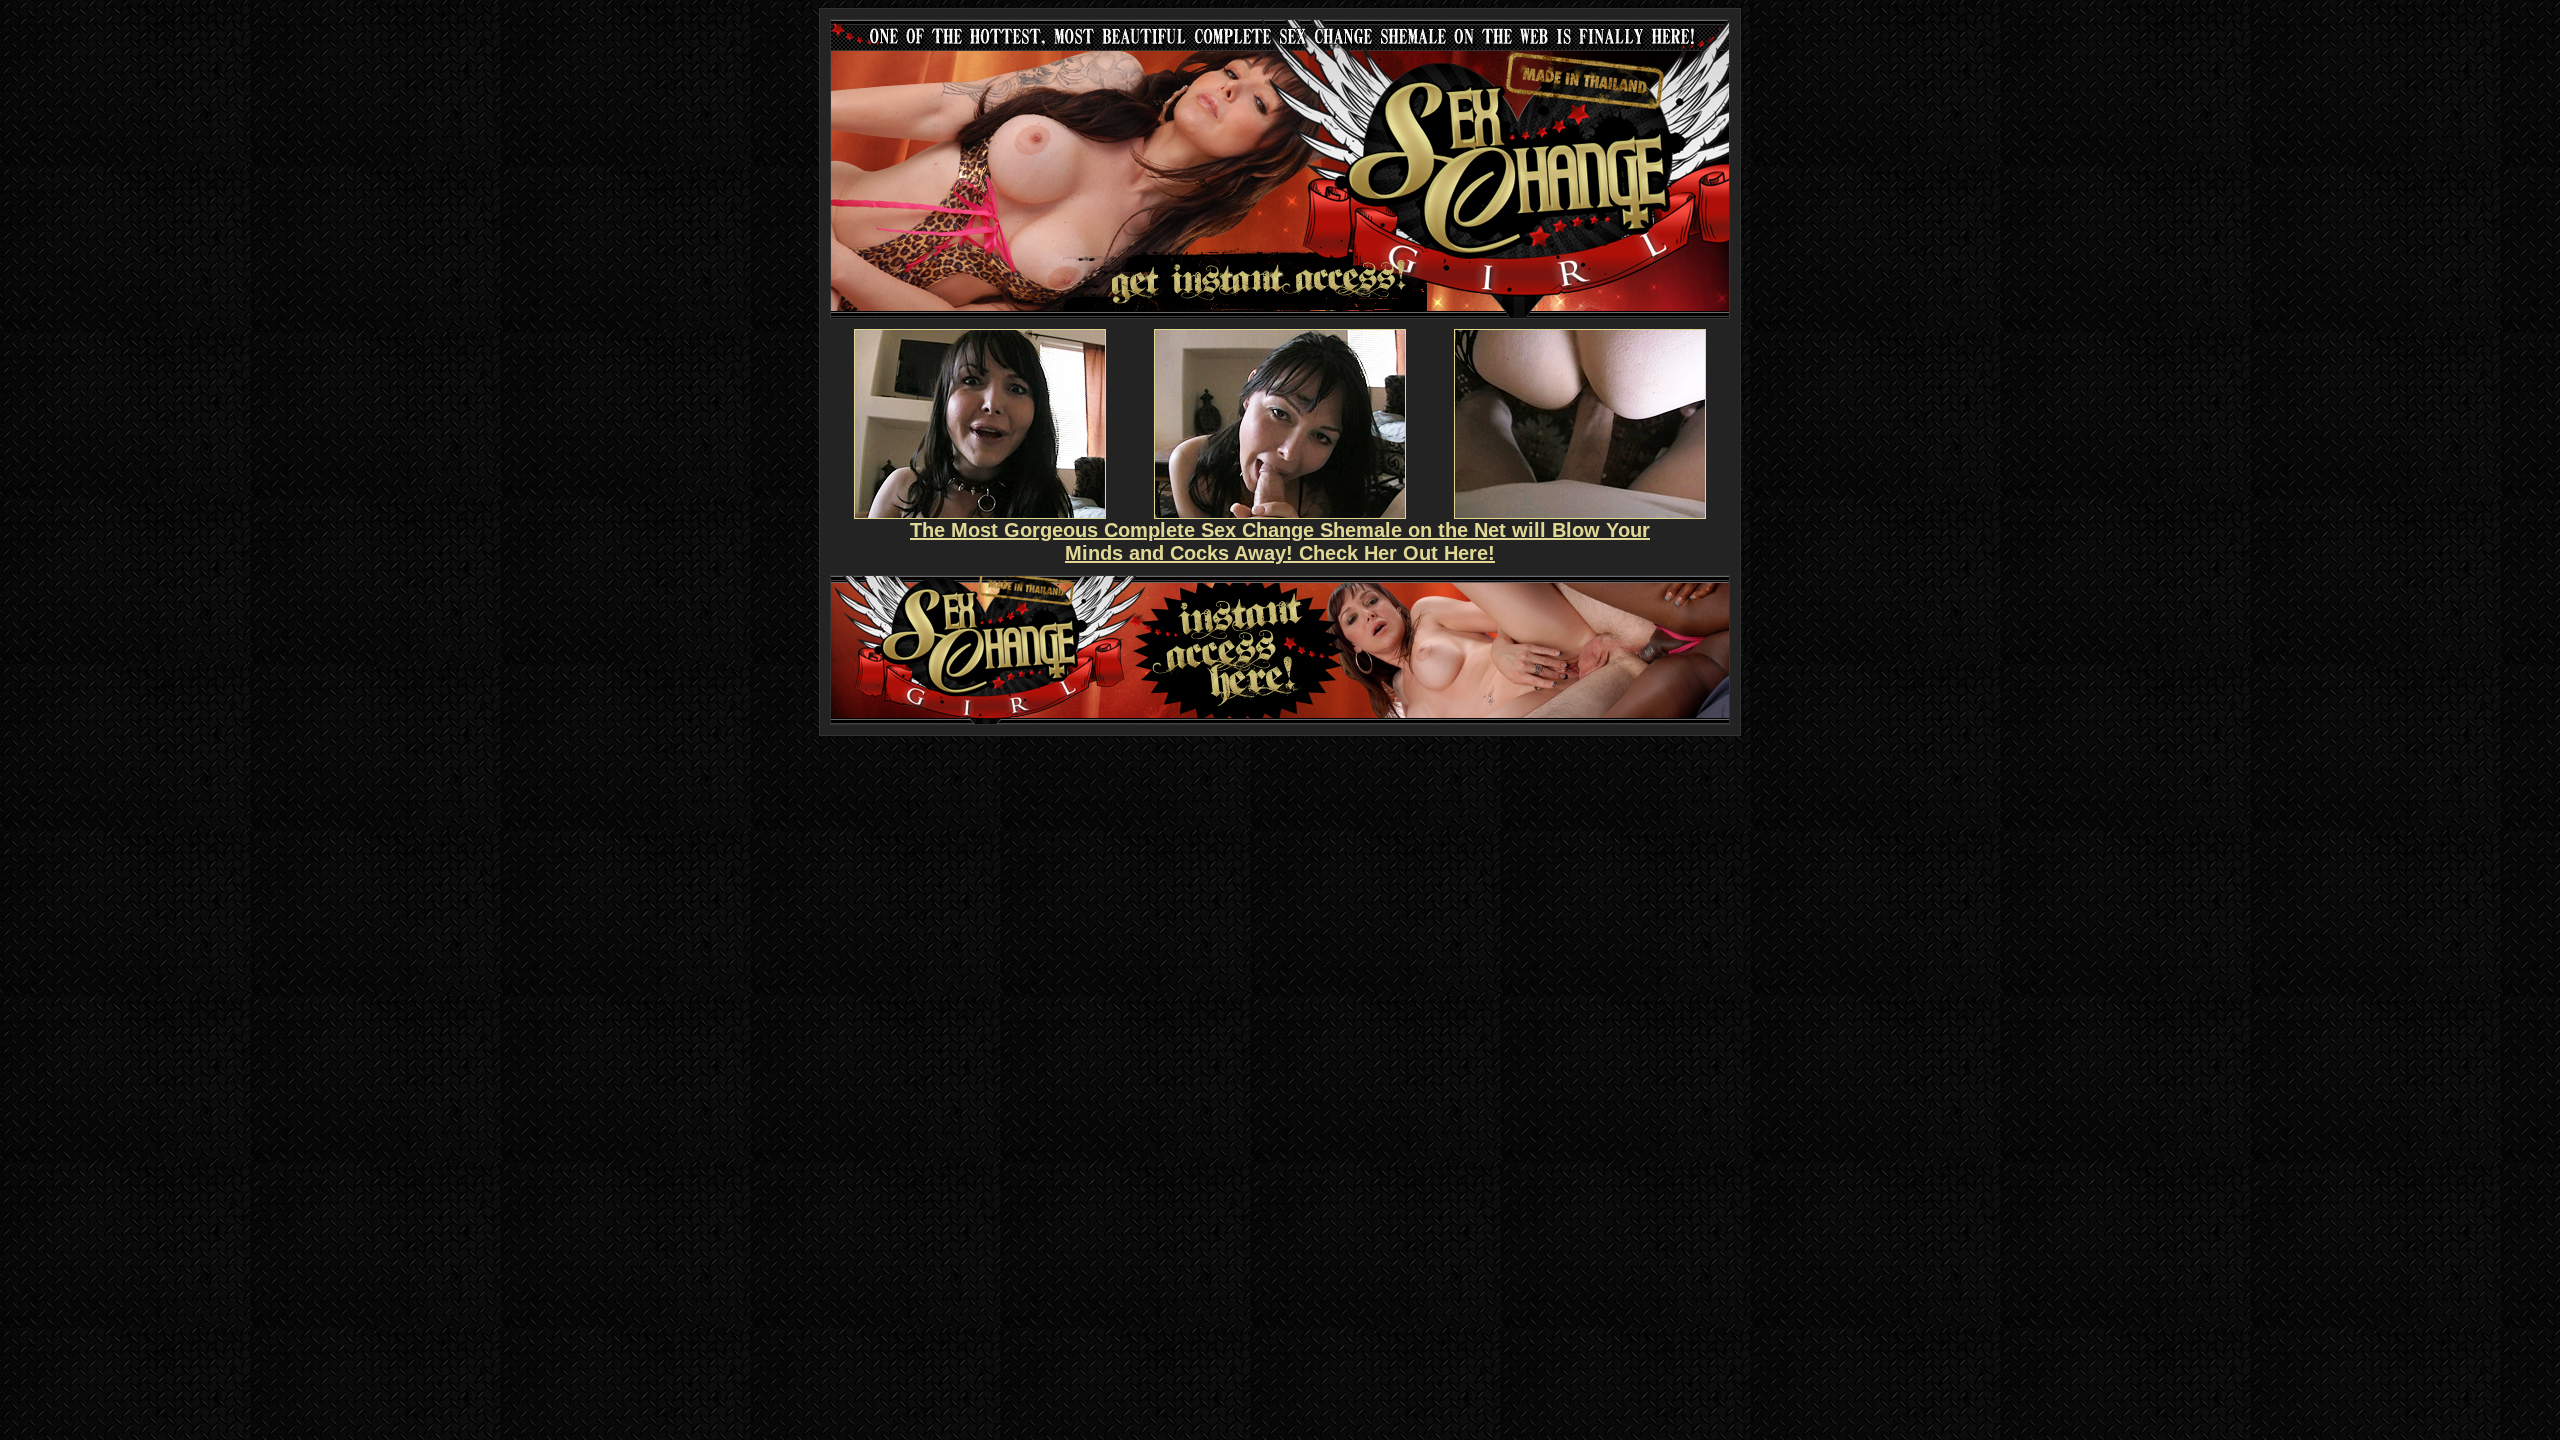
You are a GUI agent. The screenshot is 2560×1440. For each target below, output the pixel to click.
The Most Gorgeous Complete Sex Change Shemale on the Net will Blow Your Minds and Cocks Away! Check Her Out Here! (1280, 541)
